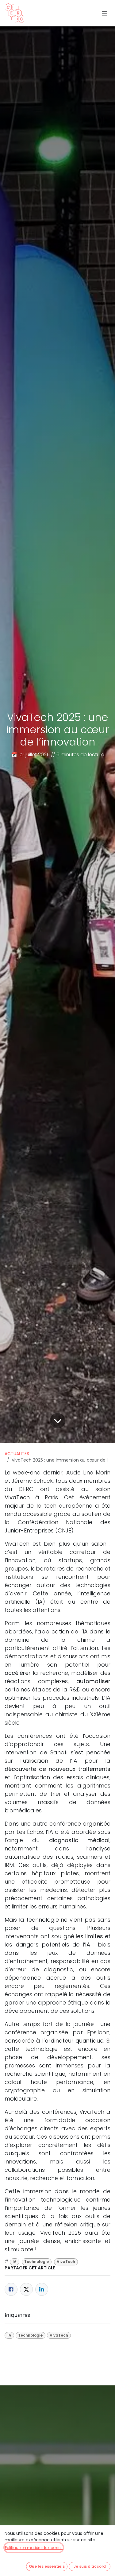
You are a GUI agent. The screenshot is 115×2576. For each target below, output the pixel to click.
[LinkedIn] (42, 2289)
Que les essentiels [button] (47, 2566)
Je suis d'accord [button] (90, 2566)
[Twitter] (26, 2289)
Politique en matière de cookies (34, 2548)
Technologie (36, 2262)
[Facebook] (11, 2289)
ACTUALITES (17, 1454)
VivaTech (66, 2262)
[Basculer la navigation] (105, 13)
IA (15, 2262)
